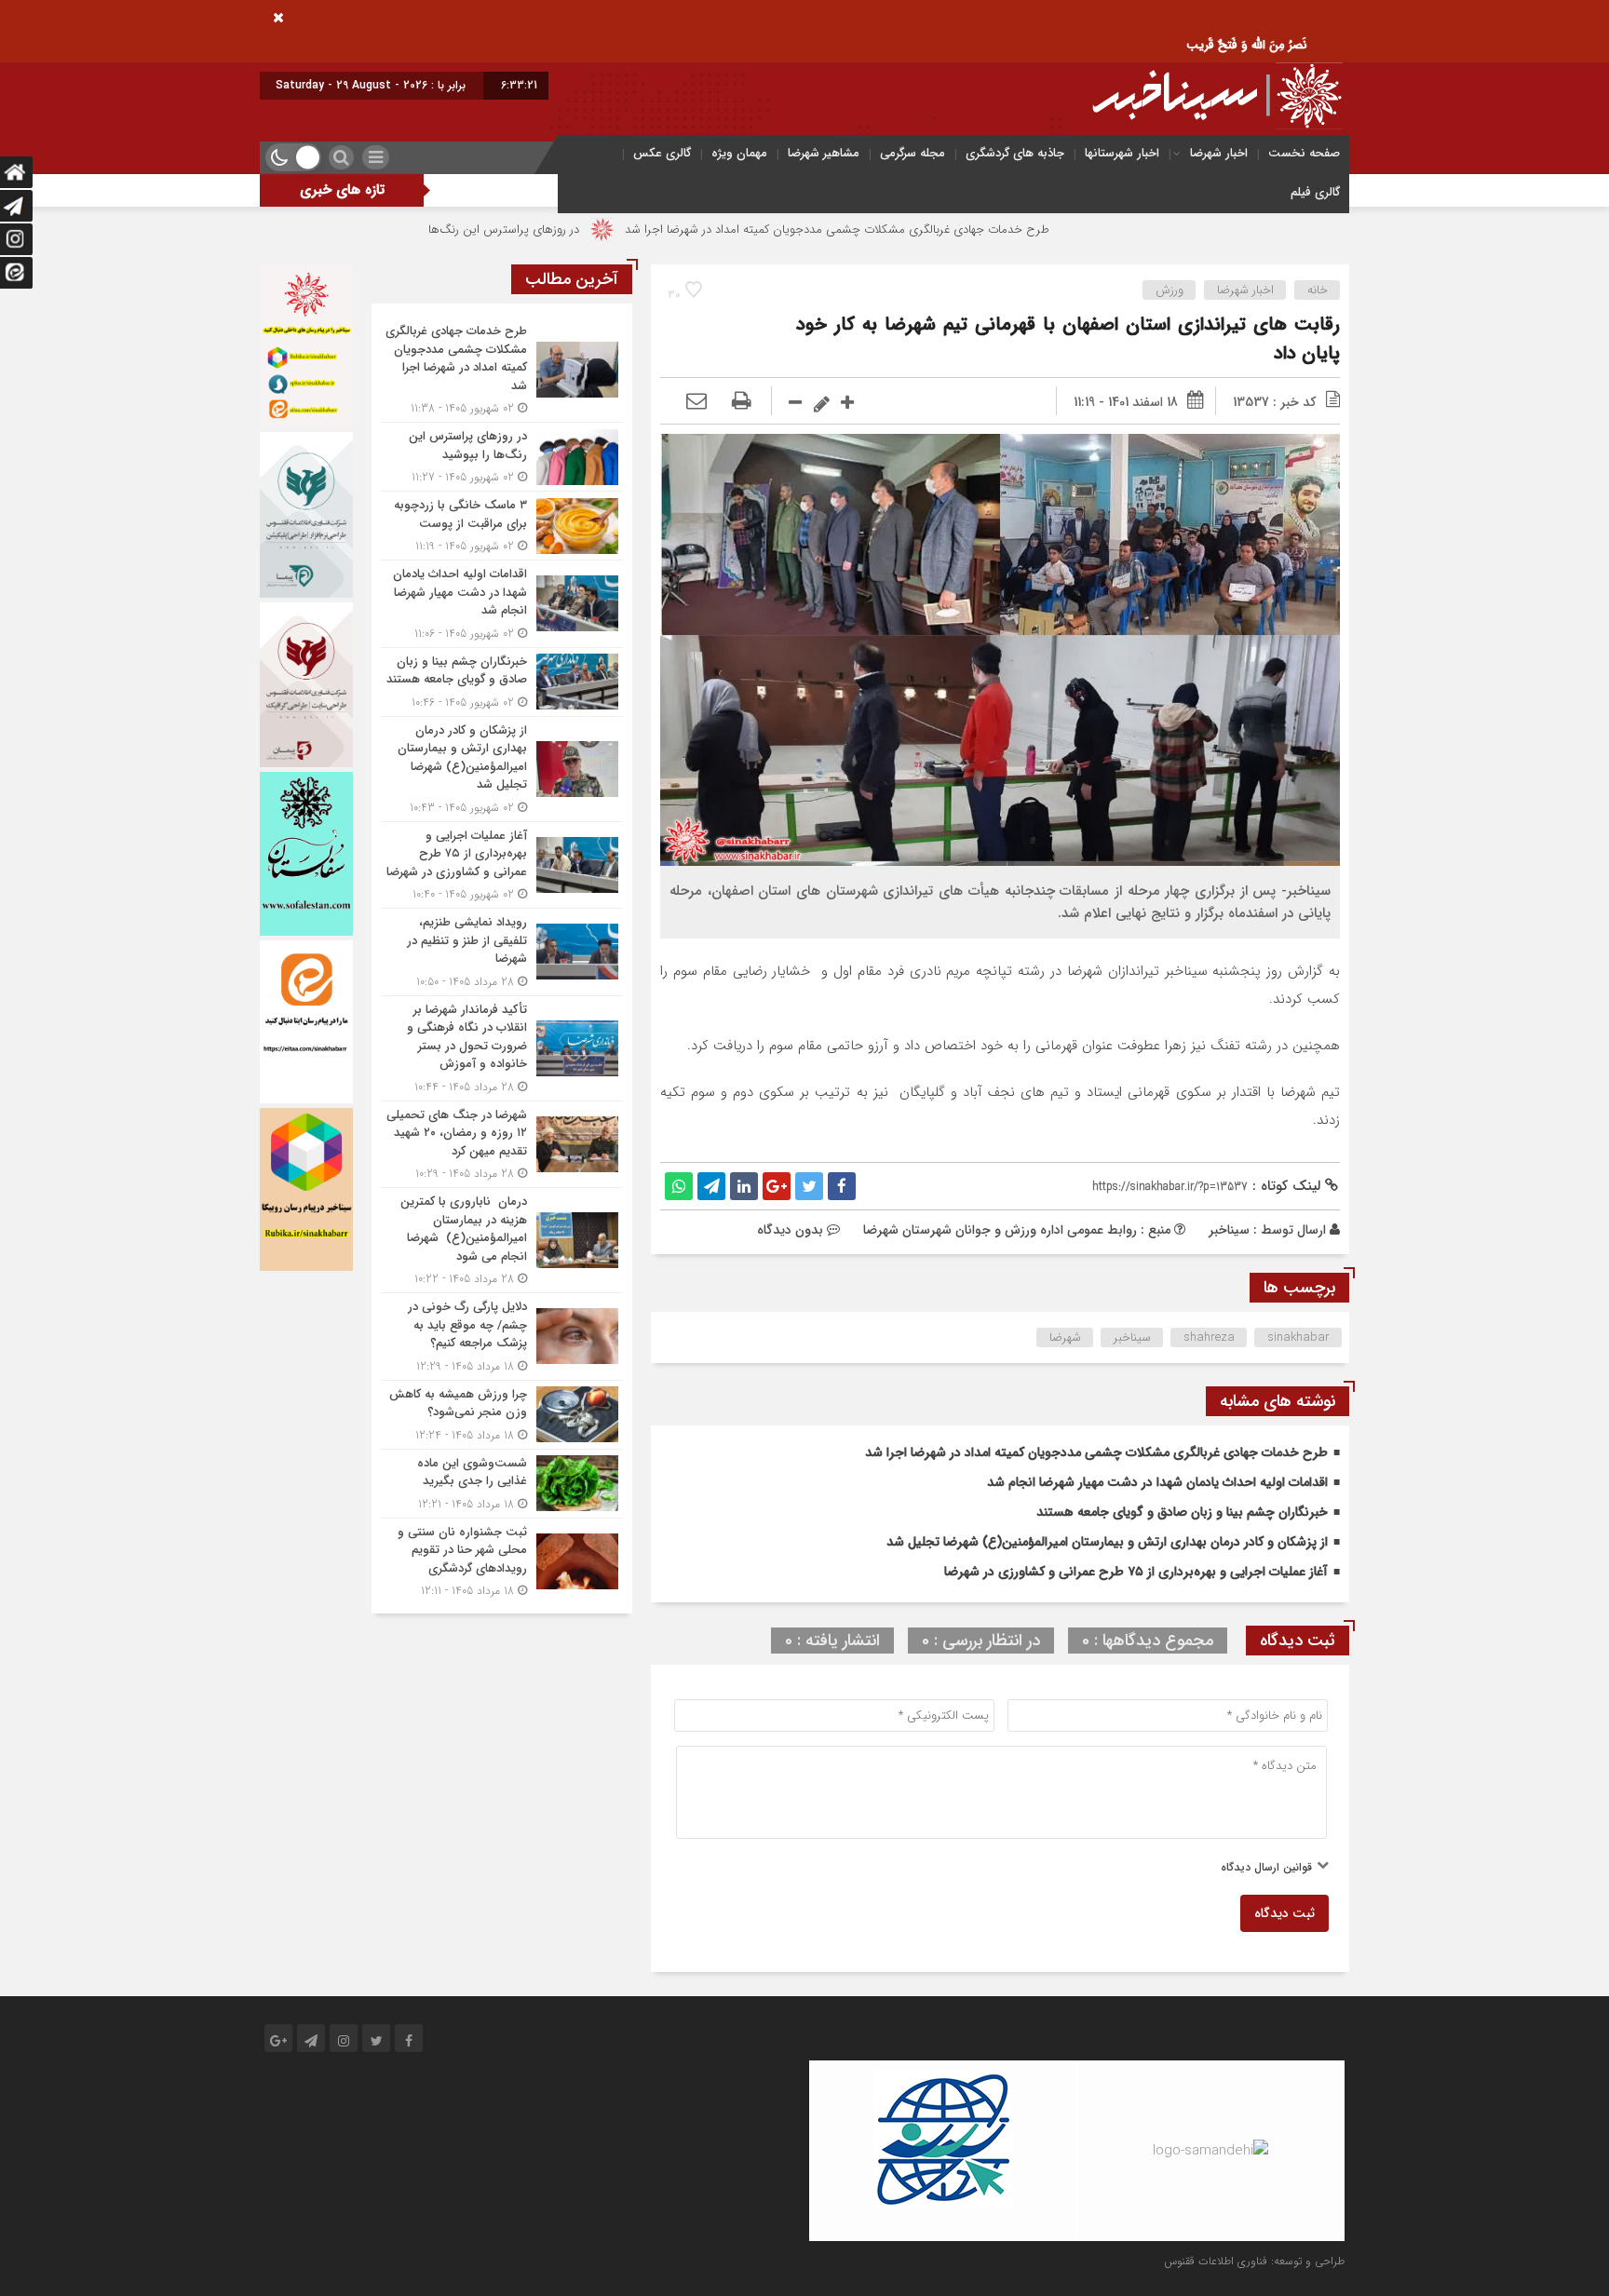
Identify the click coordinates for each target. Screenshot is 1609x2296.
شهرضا (1065, 1337)
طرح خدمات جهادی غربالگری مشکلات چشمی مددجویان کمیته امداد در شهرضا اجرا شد (953, 230)
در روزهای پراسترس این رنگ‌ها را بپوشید (596, 230)
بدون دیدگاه (790, 1230)
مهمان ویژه (739, 153)
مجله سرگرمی (913, 153)
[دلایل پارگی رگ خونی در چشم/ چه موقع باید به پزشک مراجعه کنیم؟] (502, 1337)
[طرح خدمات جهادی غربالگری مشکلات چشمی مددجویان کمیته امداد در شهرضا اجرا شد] (502, 370)
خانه (1318, 290)
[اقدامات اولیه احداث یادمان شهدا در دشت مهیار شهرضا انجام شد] (502, 604)
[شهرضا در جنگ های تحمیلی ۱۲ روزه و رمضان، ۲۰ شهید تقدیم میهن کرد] (502, 1145)
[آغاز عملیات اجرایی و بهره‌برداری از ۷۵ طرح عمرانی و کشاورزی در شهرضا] (502, 865)
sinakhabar (1298, 1337)
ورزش (1170, 290)
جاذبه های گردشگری (1015, 153)
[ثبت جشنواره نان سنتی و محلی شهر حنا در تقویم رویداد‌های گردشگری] (502, 1560)
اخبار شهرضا (1219, 153)
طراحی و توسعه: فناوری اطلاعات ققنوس (1254, 2261)
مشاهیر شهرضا (824, 153)
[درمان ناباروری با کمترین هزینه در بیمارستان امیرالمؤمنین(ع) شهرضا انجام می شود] (502, 1240)
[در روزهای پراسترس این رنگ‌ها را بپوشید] (502, 457)
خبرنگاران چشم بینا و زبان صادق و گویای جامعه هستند (1182, 1512)
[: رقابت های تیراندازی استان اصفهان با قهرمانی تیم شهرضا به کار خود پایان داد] (696, 402)
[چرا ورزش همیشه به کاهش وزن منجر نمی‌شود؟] (502, 1415)
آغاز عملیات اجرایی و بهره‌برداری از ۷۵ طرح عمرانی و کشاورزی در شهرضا (1136, 1572)
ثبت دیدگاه (1284, 1913)
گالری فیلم (1315, 192)
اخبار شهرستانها (1122, 153)
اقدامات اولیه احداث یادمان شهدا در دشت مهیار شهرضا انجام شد (1157, 1482)
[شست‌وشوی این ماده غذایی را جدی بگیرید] (502, 1484)
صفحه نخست (1304, 153)
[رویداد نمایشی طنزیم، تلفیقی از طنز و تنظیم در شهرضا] (502, 952)
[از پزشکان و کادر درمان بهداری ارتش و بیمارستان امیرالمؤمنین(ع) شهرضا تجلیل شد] (502, 769)
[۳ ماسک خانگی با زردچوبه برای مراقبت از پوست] (502, 526)
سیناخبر (1229, 1230)
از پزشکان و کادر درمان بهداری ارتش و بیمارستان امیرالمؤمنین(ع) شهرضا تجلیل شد (1107, 1542)
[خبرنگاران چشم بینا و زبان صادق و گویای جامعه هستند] (502, 682)
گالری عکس (662, 153)
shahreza (1209, 1337)
